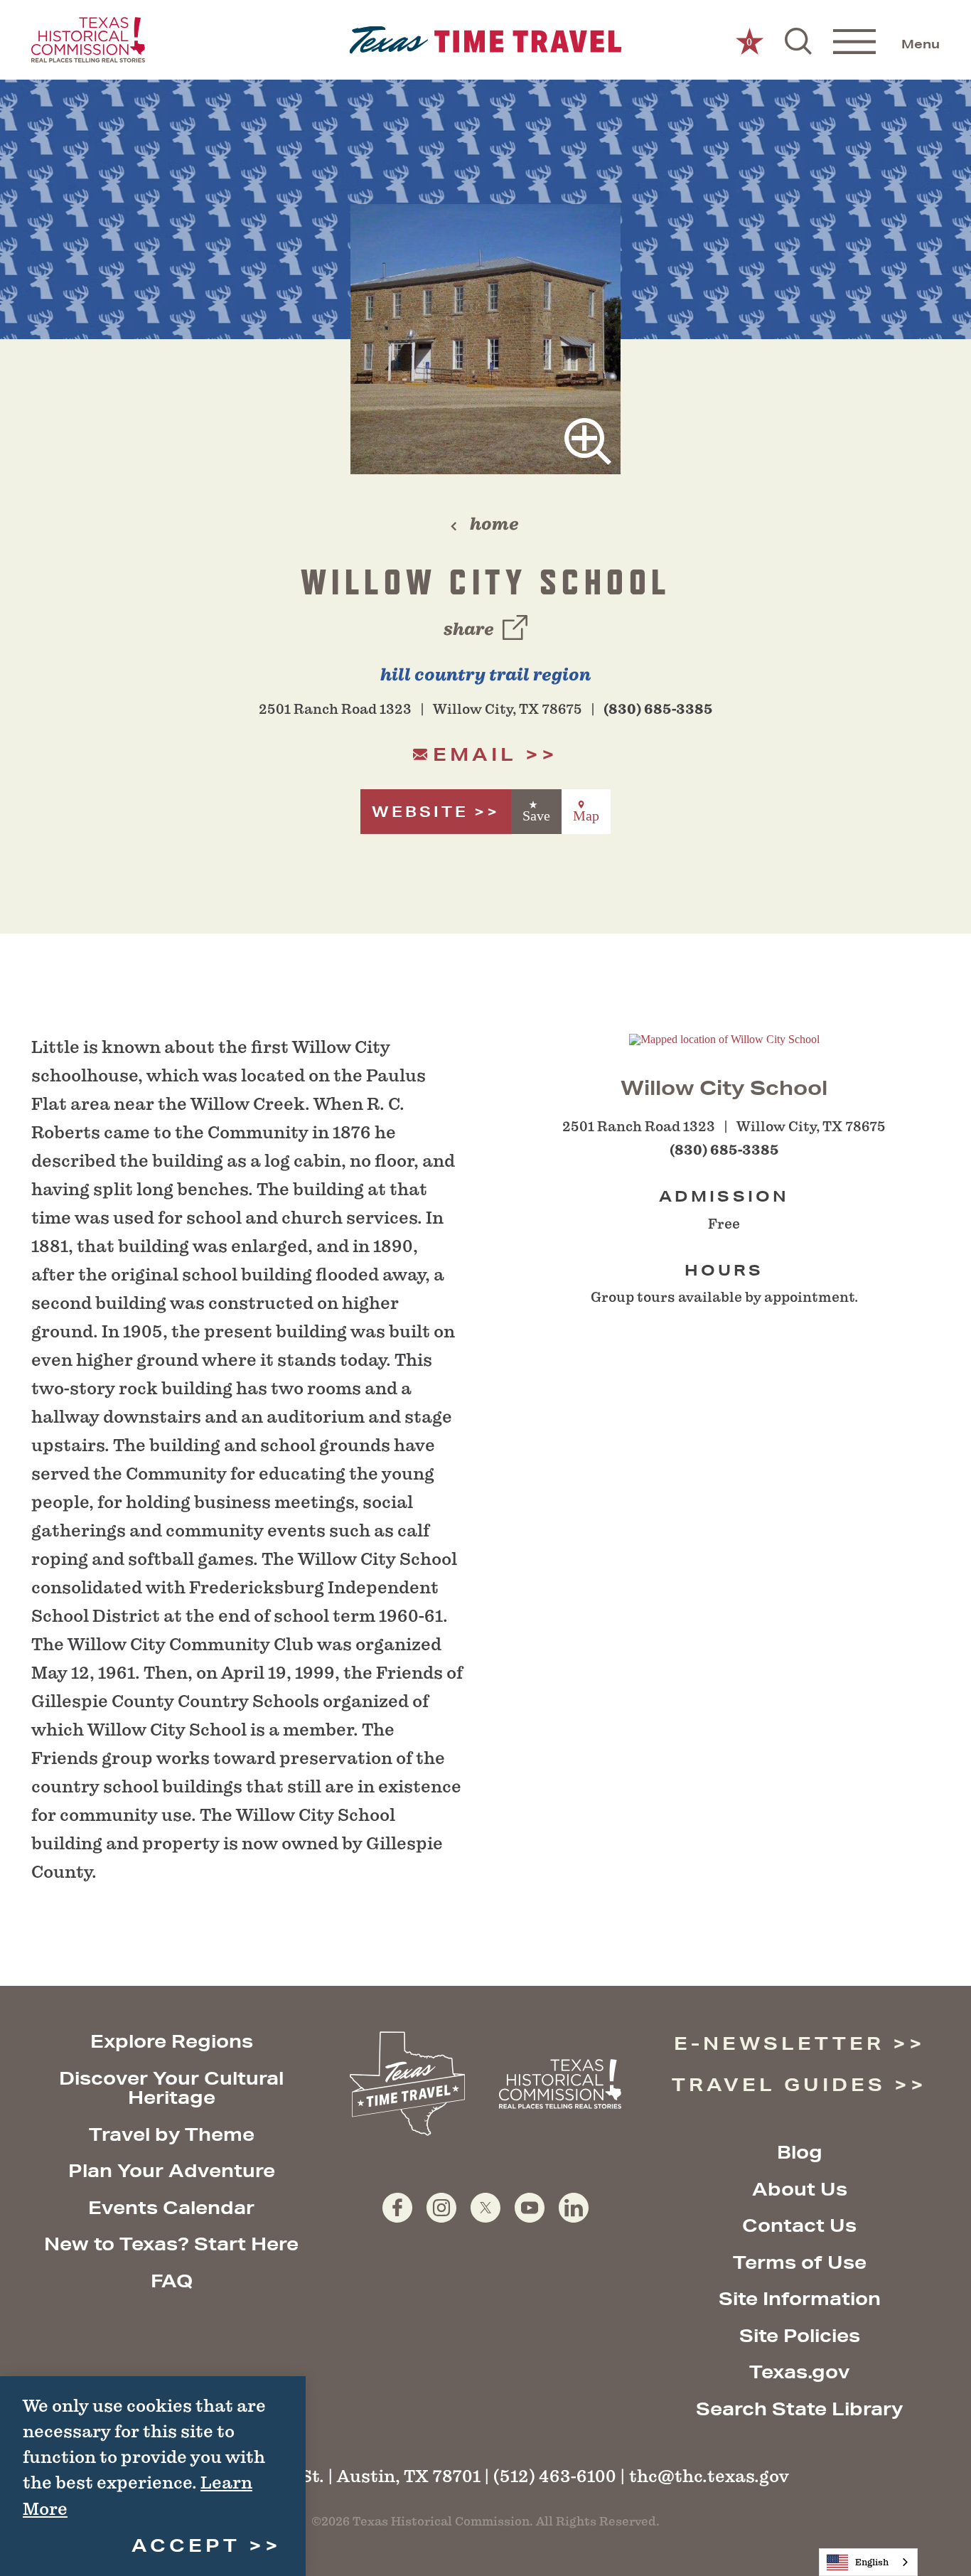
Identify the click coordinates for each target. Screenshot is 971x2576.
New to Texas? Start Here (171, 2244)
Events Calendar (171, 2207)
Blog (800, 2152)
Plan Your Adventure (172, 2170)
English (872, 2562)
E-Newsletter (779, 2043)
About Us (800, 2189)
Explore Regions (172, 2041)
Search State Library (799, 2409)
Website (420, 812)
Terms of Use (800, 2262)
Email (475, 754)
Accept (186, 2545)
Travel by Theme (172, 2134)
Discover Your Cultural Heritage (171, 2088)
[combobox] (868, 2562)
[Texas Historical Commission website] (88, 40)
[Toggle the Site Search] (798, 40)
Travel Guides (779, 2084)
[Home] (486, 40)
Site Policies (800, 2335)
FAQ (172, 2281)
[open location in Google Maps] (724, 1038)
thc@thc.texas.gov (709, 2476)
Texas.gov (799, 2372)
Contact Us (799, 2225)
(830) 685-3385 (658, 709)
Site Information (800, 2298)
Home (494, 524)
